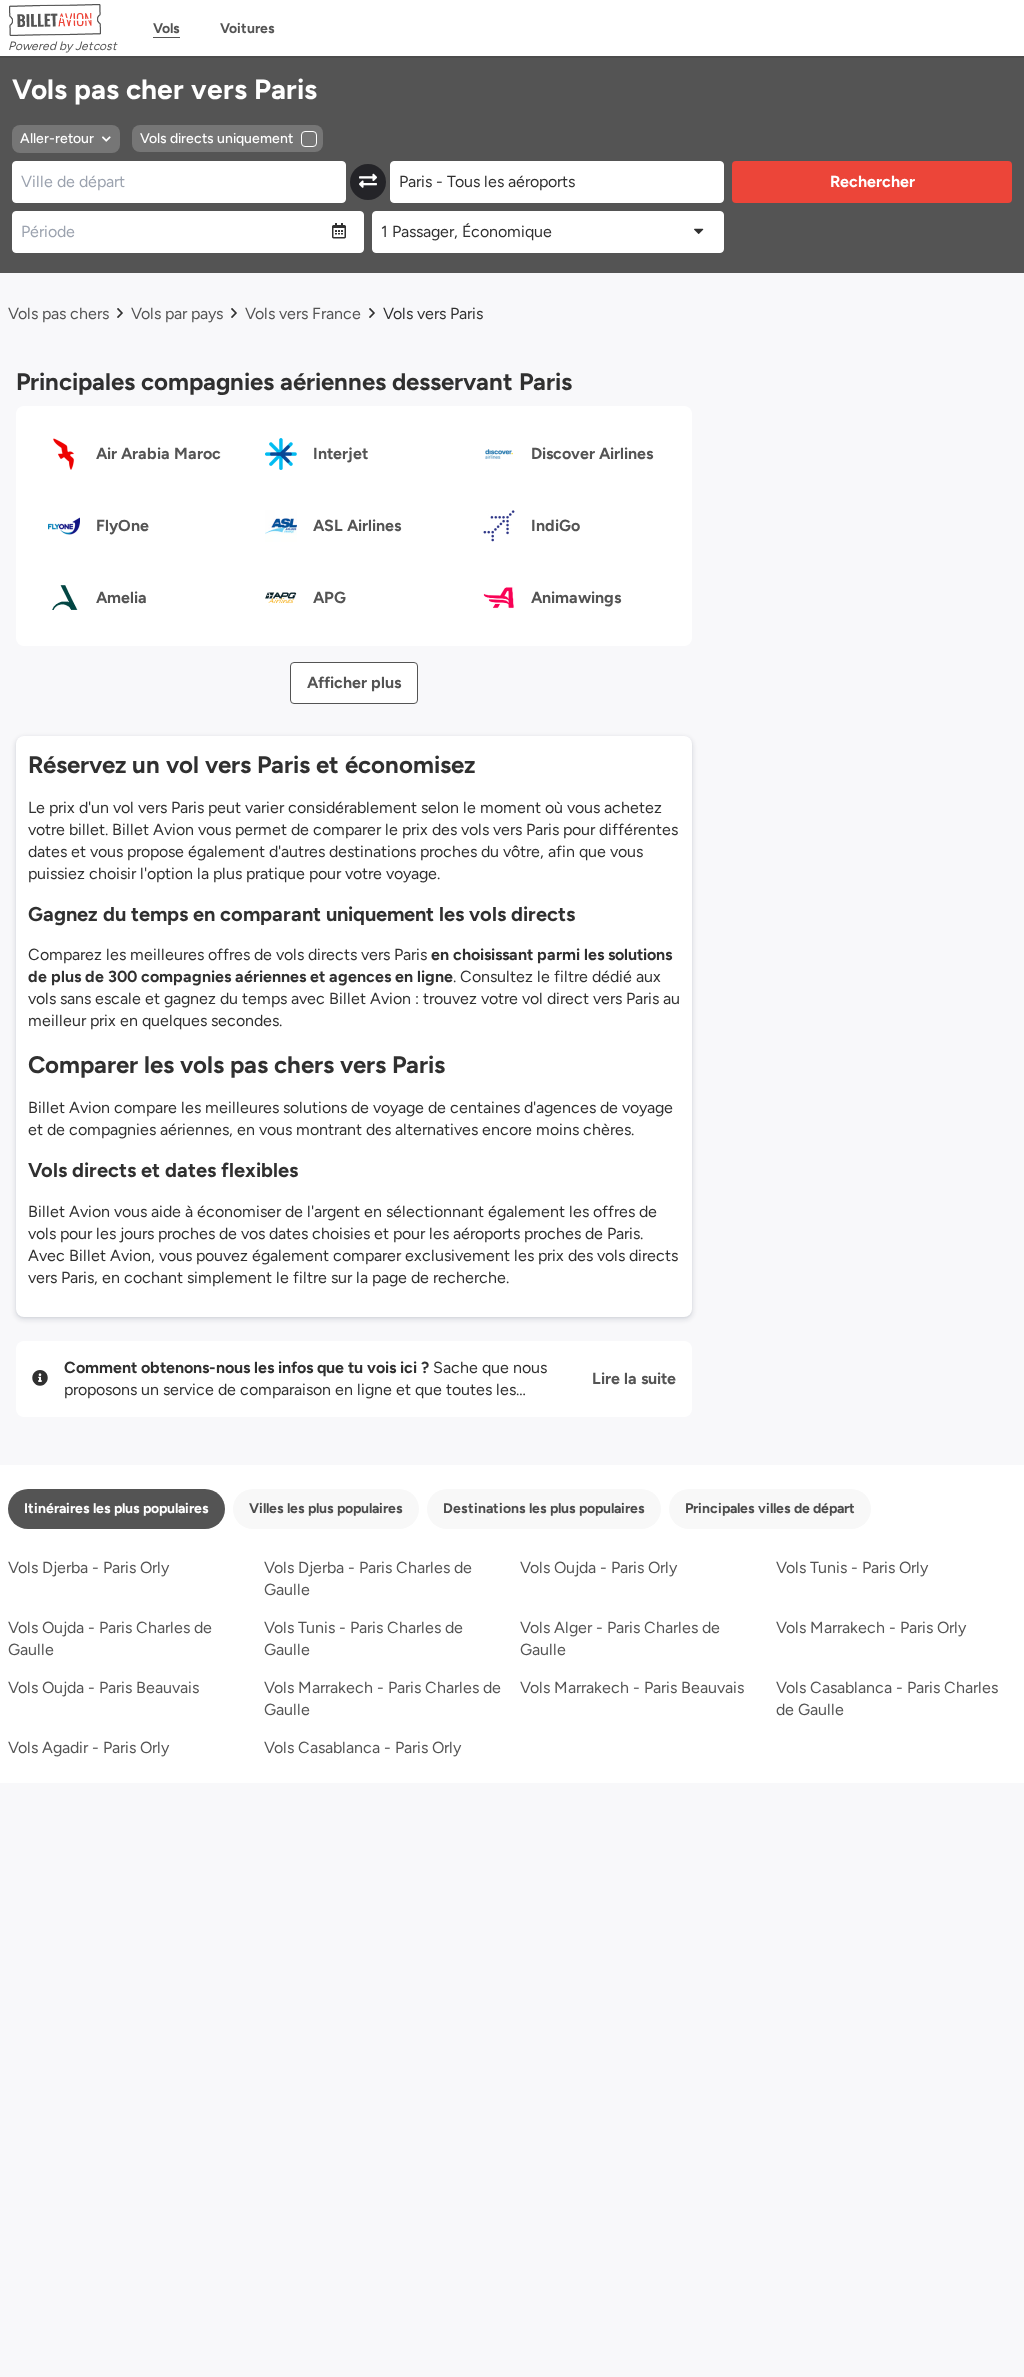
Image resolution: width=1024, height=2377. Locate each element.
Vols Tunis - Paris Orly (852, 1567)
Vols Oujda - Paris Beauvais (103, 1687)
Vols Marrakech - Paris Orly (871, 1627)
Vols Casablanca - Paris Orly (362, 1747)
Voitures (247, 28)
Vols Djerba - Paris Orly (88, 1567)
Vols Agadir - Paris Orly (88, 1747)
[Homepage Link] (62, 20)
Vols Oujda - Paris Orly (598, 1567)
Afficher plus (354, 682)
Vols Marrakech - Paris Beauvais (632, 1687)
